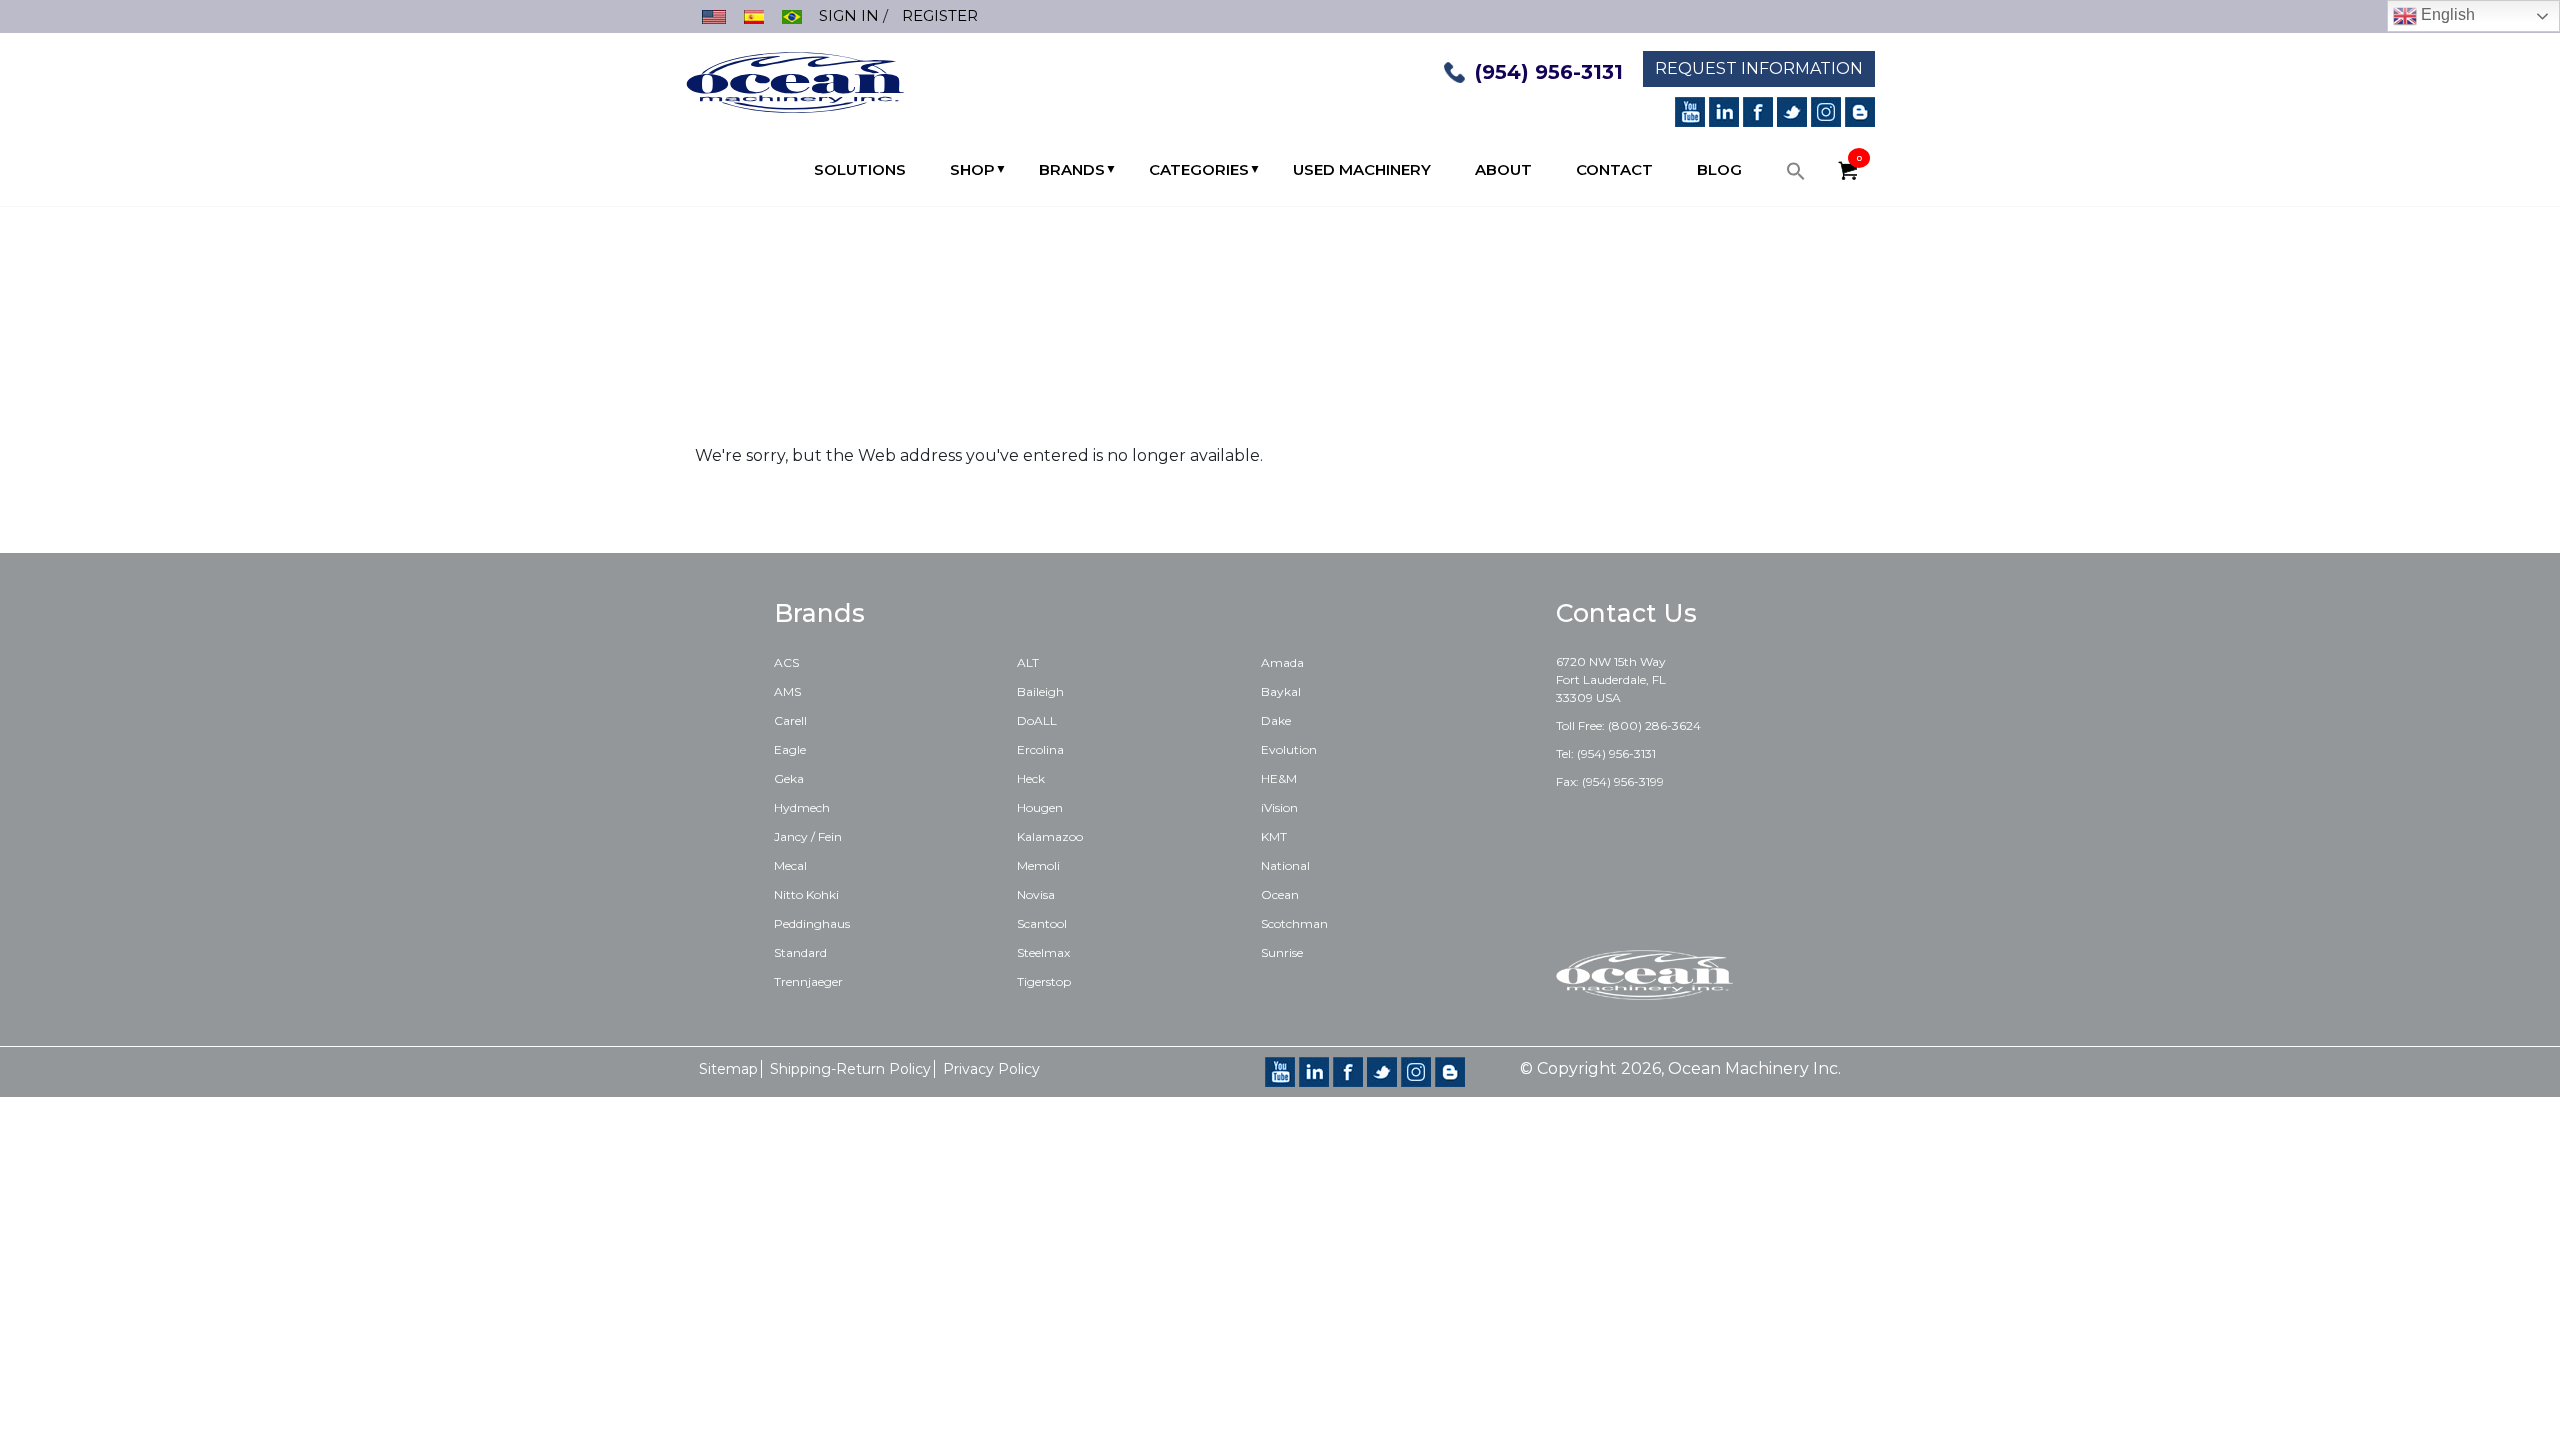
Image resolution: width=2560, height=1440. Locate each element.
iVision (1279, 807)
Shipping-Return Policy (850, 1069)
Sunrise (1282, 952)
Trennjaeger (808, 981)
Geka (789, 778)
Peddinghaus (812, 923)
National (1285, 865)
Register (940, 15)
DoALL (1037, 720)
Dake (1276, 720)
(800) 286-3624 (1654, 725)
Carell (790, 720)
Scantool (1042, 923)
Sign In (849, 15)
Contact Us (1626, 613)
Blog (1719, 169)
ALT (1028, 662)
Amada (1282, 662)
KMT (1274, 836)
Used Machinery (1362, 169)
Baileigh (1040, 691)
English (2446, 14)
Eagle (790, 749)
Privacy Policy (991, 1069)
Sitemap (728, 1069)
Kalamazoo (1050, 836)
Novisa (1036, 894)
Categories (1199, 169)
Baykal (1281, 691)
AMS (787, 691)
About (1503, 169)
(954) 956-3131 (1549, 72)
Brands (1072, 169)
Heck (1031, 778)
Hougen (1040, 807)
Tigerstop (1044, 981)
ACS (786, 662)
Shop (972, 169)
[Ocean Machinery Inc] (795, 80)
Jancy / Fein (808, 836)
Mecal (790, 865)
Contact (1614, 169)
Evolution (1289, 749)
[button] (1796, 176)
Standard (800, 952)
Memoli (1038, 865)
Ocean (1280, 894)
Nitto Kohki (806, 894)
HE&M (1279, 778)
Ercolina (1040, 749)
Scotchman (1294, 923)
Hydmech (802, 807)
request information (1759, 68)
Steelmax (1043, 952)
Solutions (860, 169)
